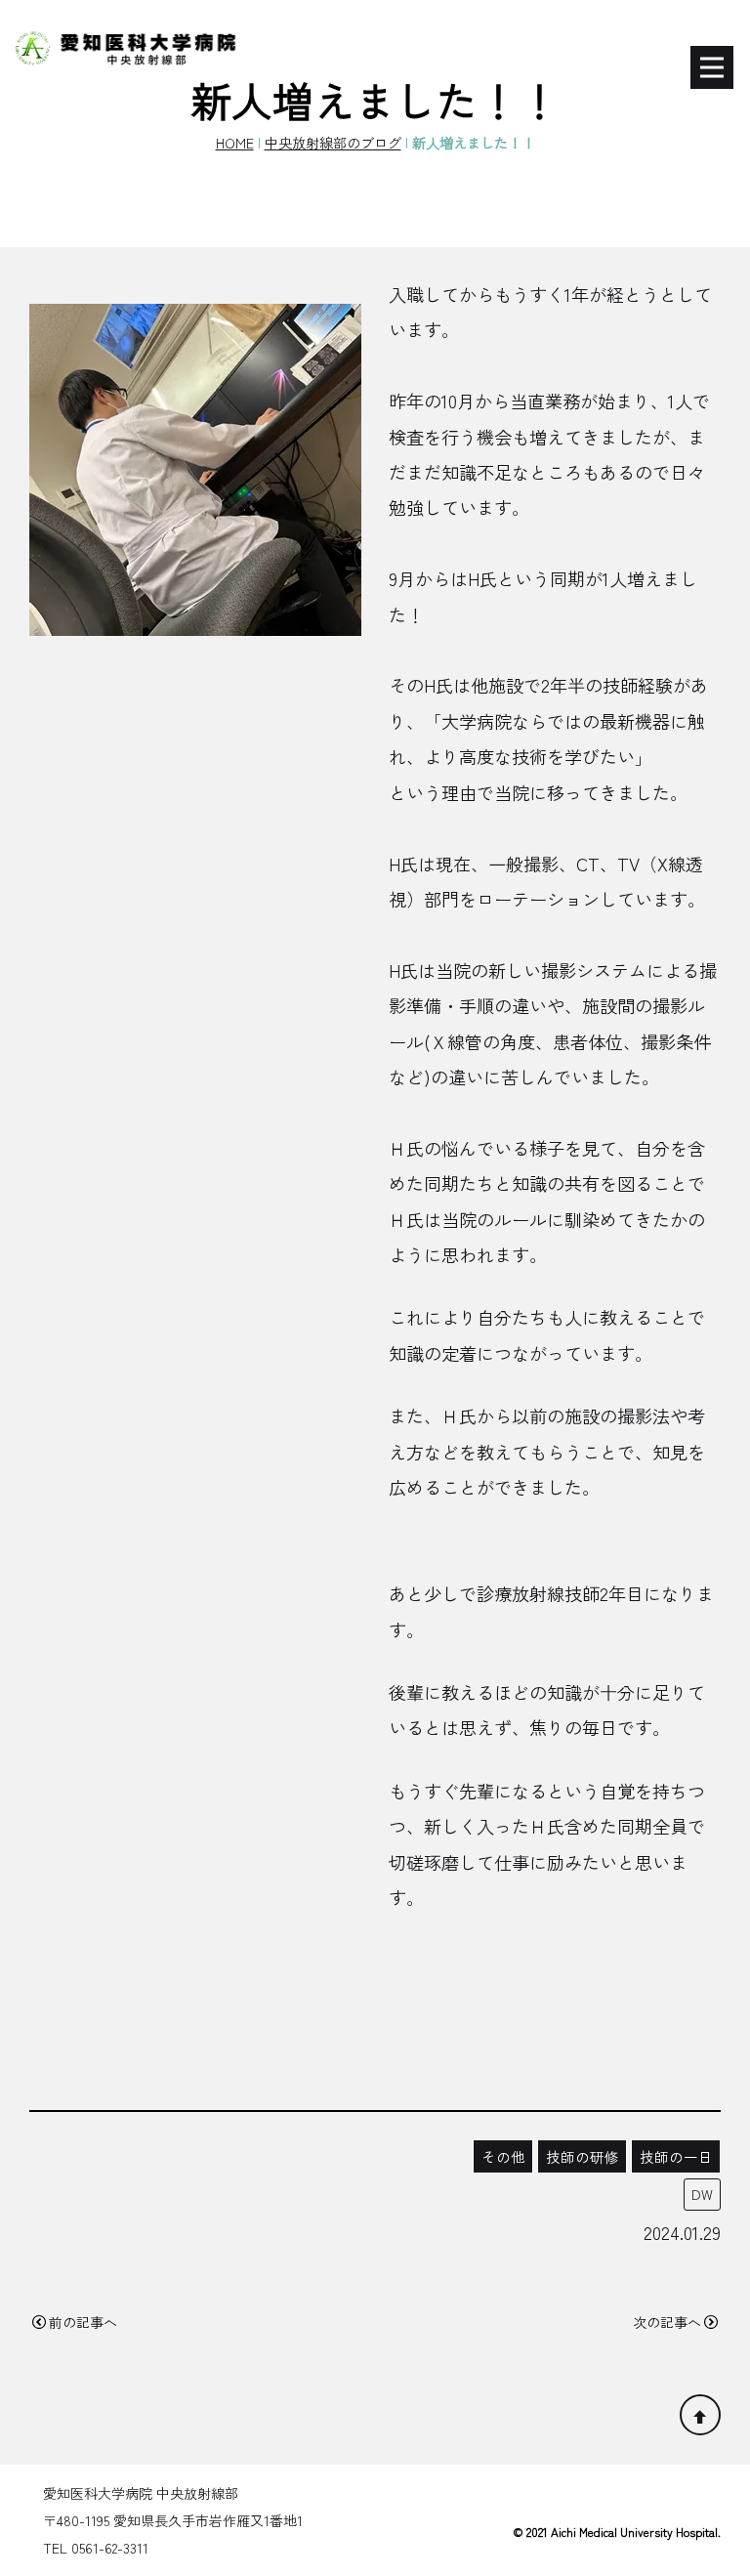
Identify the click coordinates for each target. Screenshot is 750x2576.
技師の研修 (583, 2156)
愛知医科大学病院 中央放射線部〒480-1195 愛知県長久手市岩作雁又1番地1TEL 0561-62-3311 (173, 2520)
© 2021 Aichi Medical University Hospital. (617, 2532)
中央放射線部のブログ (333, 142)
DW (702, 2194)
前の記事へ (83, 2322)
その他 (503, 2156)
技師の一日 (676, 2156)
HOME (235, 142)
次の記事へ (667, 2322)
